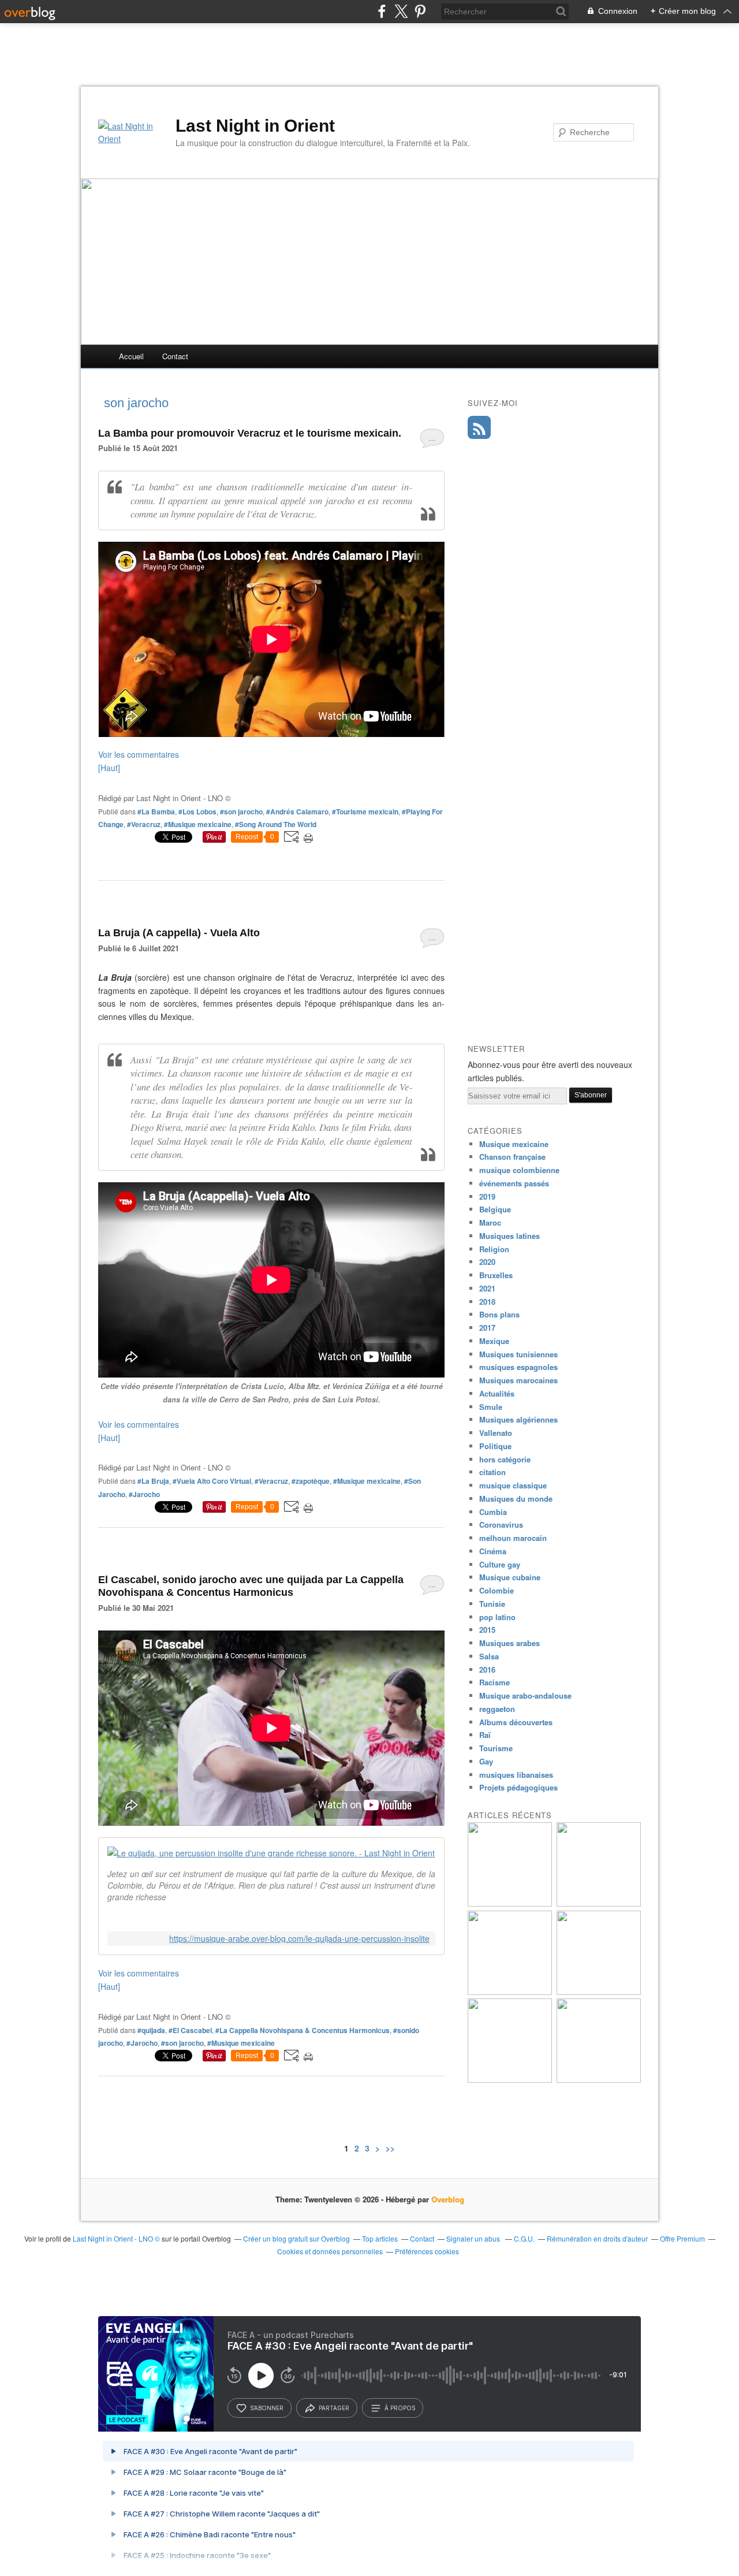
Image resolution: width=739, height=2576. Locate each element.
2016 (487, 1669)
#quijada (151, 2030)
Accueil (131, 356)
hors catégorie (505, 1459)
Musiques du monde (516, 1499)
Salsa (489, 1656)
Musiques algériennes (518, 1419)
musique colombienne (519, 1170)
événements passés (514, 1183)
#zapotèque (311, 1481)
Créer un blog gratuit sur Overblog (296, 2238)
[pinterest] (420, 11)
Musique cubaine (510, 1577)
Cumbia (493, 1512)
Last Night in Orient (255, 126)
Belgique (495, 1209)
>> (390, 2148)
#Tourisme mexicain (365, 811)
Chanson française (512, 1157)
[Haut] (109, 768)
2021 (487, 1288)
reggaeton (497, 1709)
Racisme (494, 1682)
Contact (175, 356)
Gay (486, 1761)
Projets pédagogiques (518, 1787)
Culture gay (500, 1564)
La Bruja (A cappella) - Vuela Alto (179, 933)
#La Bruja (153, 1481)
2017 (487, 1328)
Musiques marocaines (518, 1380)
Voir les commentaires (139, 754)
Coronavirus (501, 1525)
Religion (494, 1249)
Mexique (494, 1341)
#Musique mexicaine (198, 824)
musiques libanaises (516, 1775)
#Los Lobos (197, 811)
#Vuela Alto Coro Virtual (212, 1481)
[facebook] (382, 11)
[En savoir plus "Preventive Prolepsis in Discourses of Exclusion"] (510, 2080)
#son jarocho (241, 811)
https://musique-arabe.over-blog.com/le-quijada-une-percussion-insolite (299, 1939)
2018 (487, 1302)
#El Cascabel (190, 2030)
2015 (487, 1630)
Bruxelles (496, 1275)
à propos (400, 2408)
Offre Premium (682, 2238)
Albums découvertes (516, 1722)
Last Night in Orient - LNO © (116, 2238)
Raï (485, 1735)
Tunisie (492, 1604)
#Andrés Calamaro (297, 811)
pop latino (497, 1617)
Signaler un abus (474, 2238)
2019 (487, 1196)
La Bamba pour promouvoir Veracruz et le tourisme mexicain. (250, 433)
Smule (491, 1407)
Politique (495, 1446)
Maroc (490, 1222)
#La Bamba (156, 811)
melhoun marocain (513, 1538)
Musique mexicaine (514, 1144)
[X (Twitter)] (401, 11)
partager (334, 2408)
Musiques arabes (510, 1643)
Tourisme (496, 1748)
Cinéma (493, 1551)
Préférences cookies (427, 2251)
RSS (479, 427)
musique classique (513, 1485)
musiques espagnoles (518, 1367)
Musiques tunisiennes (518, 1354)
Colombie (497, 1590)
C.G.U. (524, 2238)
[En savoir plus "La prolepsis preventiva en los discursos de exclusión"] (599, 2080)
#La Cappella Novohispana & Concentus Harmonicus (303, 2030)
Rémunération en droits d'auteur (597, 2238)
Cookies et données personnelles (330, 2251)
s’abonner (267, 2408)
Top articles (380, 2238)
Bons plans (499, 1314)
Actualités (497, 1393)
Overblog (448, 2199)
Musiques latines (510, 1236)
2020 (487, 1262)
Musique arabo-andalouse (525, 1695)
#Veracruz (144, 824)
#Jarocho (144, 1494)
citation (492, 1472)
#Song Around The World (276, 824)
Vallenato (496, 1433)
